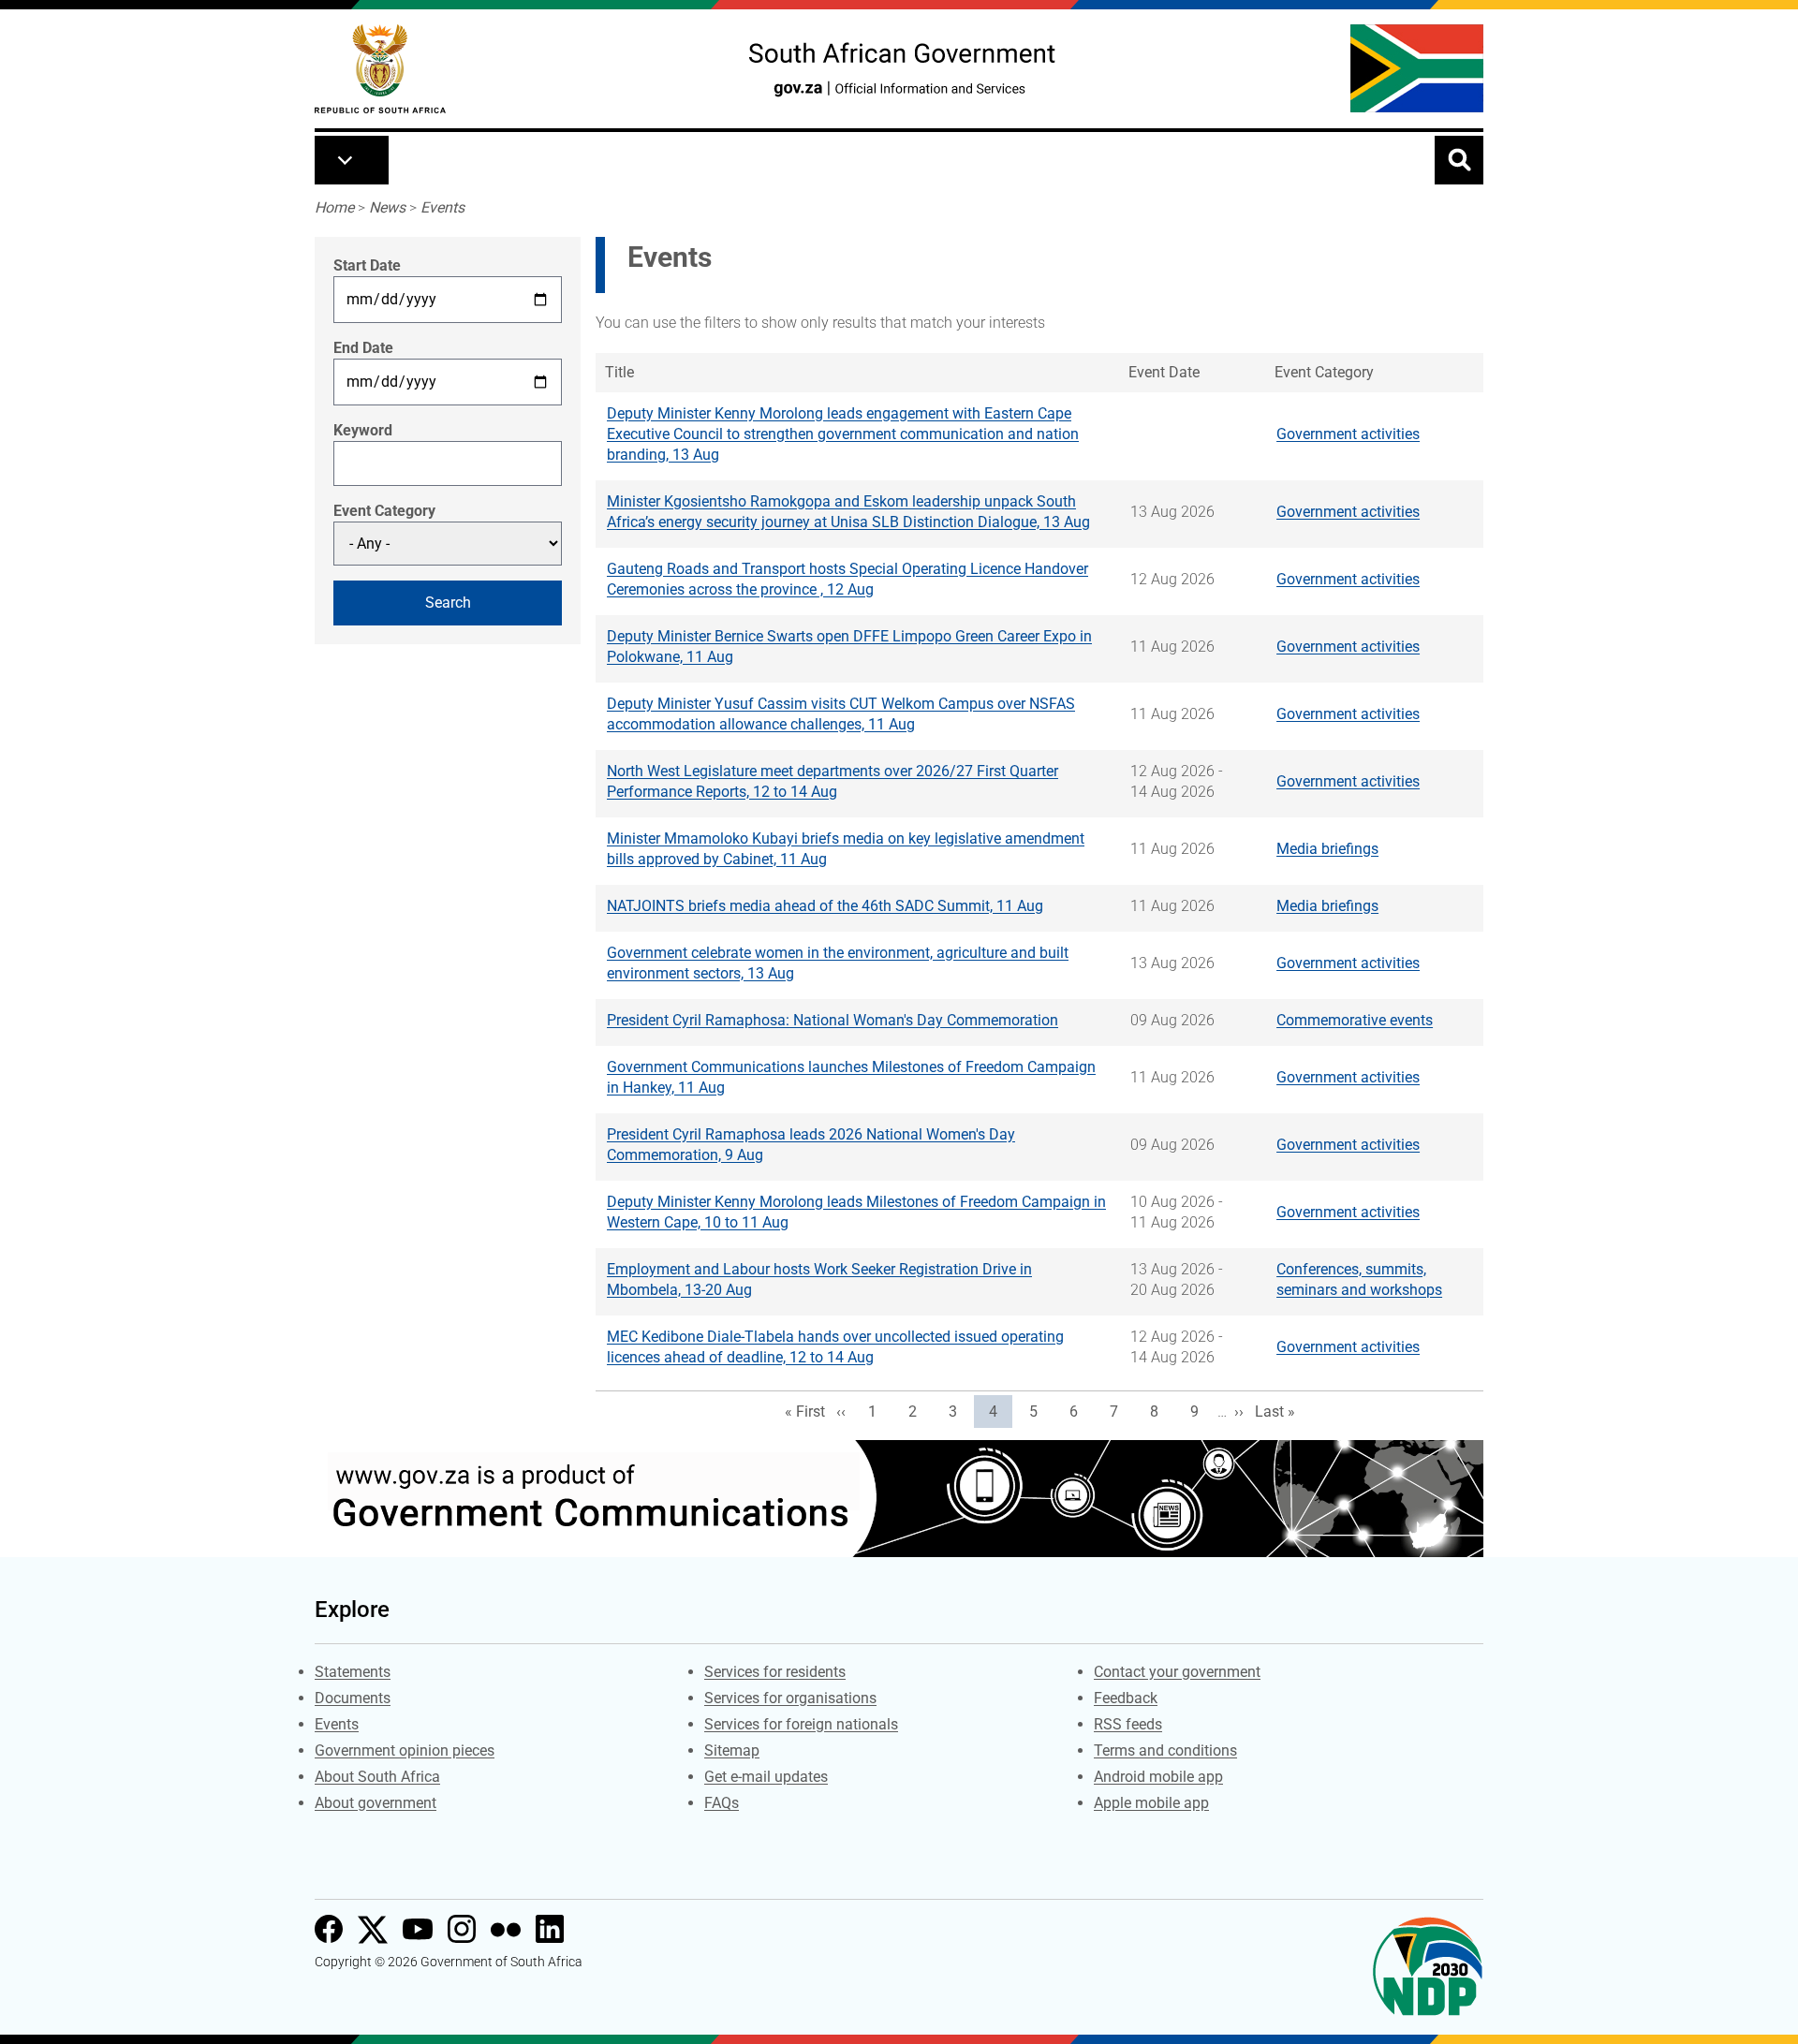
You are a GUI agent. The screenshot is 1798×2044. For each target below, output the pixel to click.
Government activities (1348, 434)
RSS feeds (1128, 1724)
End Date (363, 348)
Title (619, 372)
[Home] (380, 69)
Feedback (1126, 1698)
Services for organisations (790, 1698)
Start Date (367, 265)
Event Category (384, 511)
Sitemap (732, 1750)
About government (376, 1803)
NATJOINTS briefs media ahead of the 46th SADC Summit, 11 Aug (825, 906)
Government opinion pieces (405, 1750)
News (387, 207)
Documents (353, 1698)
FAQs (722, 1803)
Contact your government (1177, 1672)
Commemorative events (1355, 1020)
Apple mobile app (1151, 1803)
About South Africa (377, 1777)
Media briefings (1327, 849)
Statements (353, 1672)
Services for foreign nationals (801, 1724)
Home (334, 207)
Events (442, 207)
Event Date (1164, 372)
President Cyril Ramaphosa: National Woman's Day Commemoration (833, 1020)
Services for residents (775, 1672)
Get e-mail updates (766, 1777)
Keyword (363, 430)
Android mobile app (1158, 1777)
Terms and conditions (1165, 1750)
